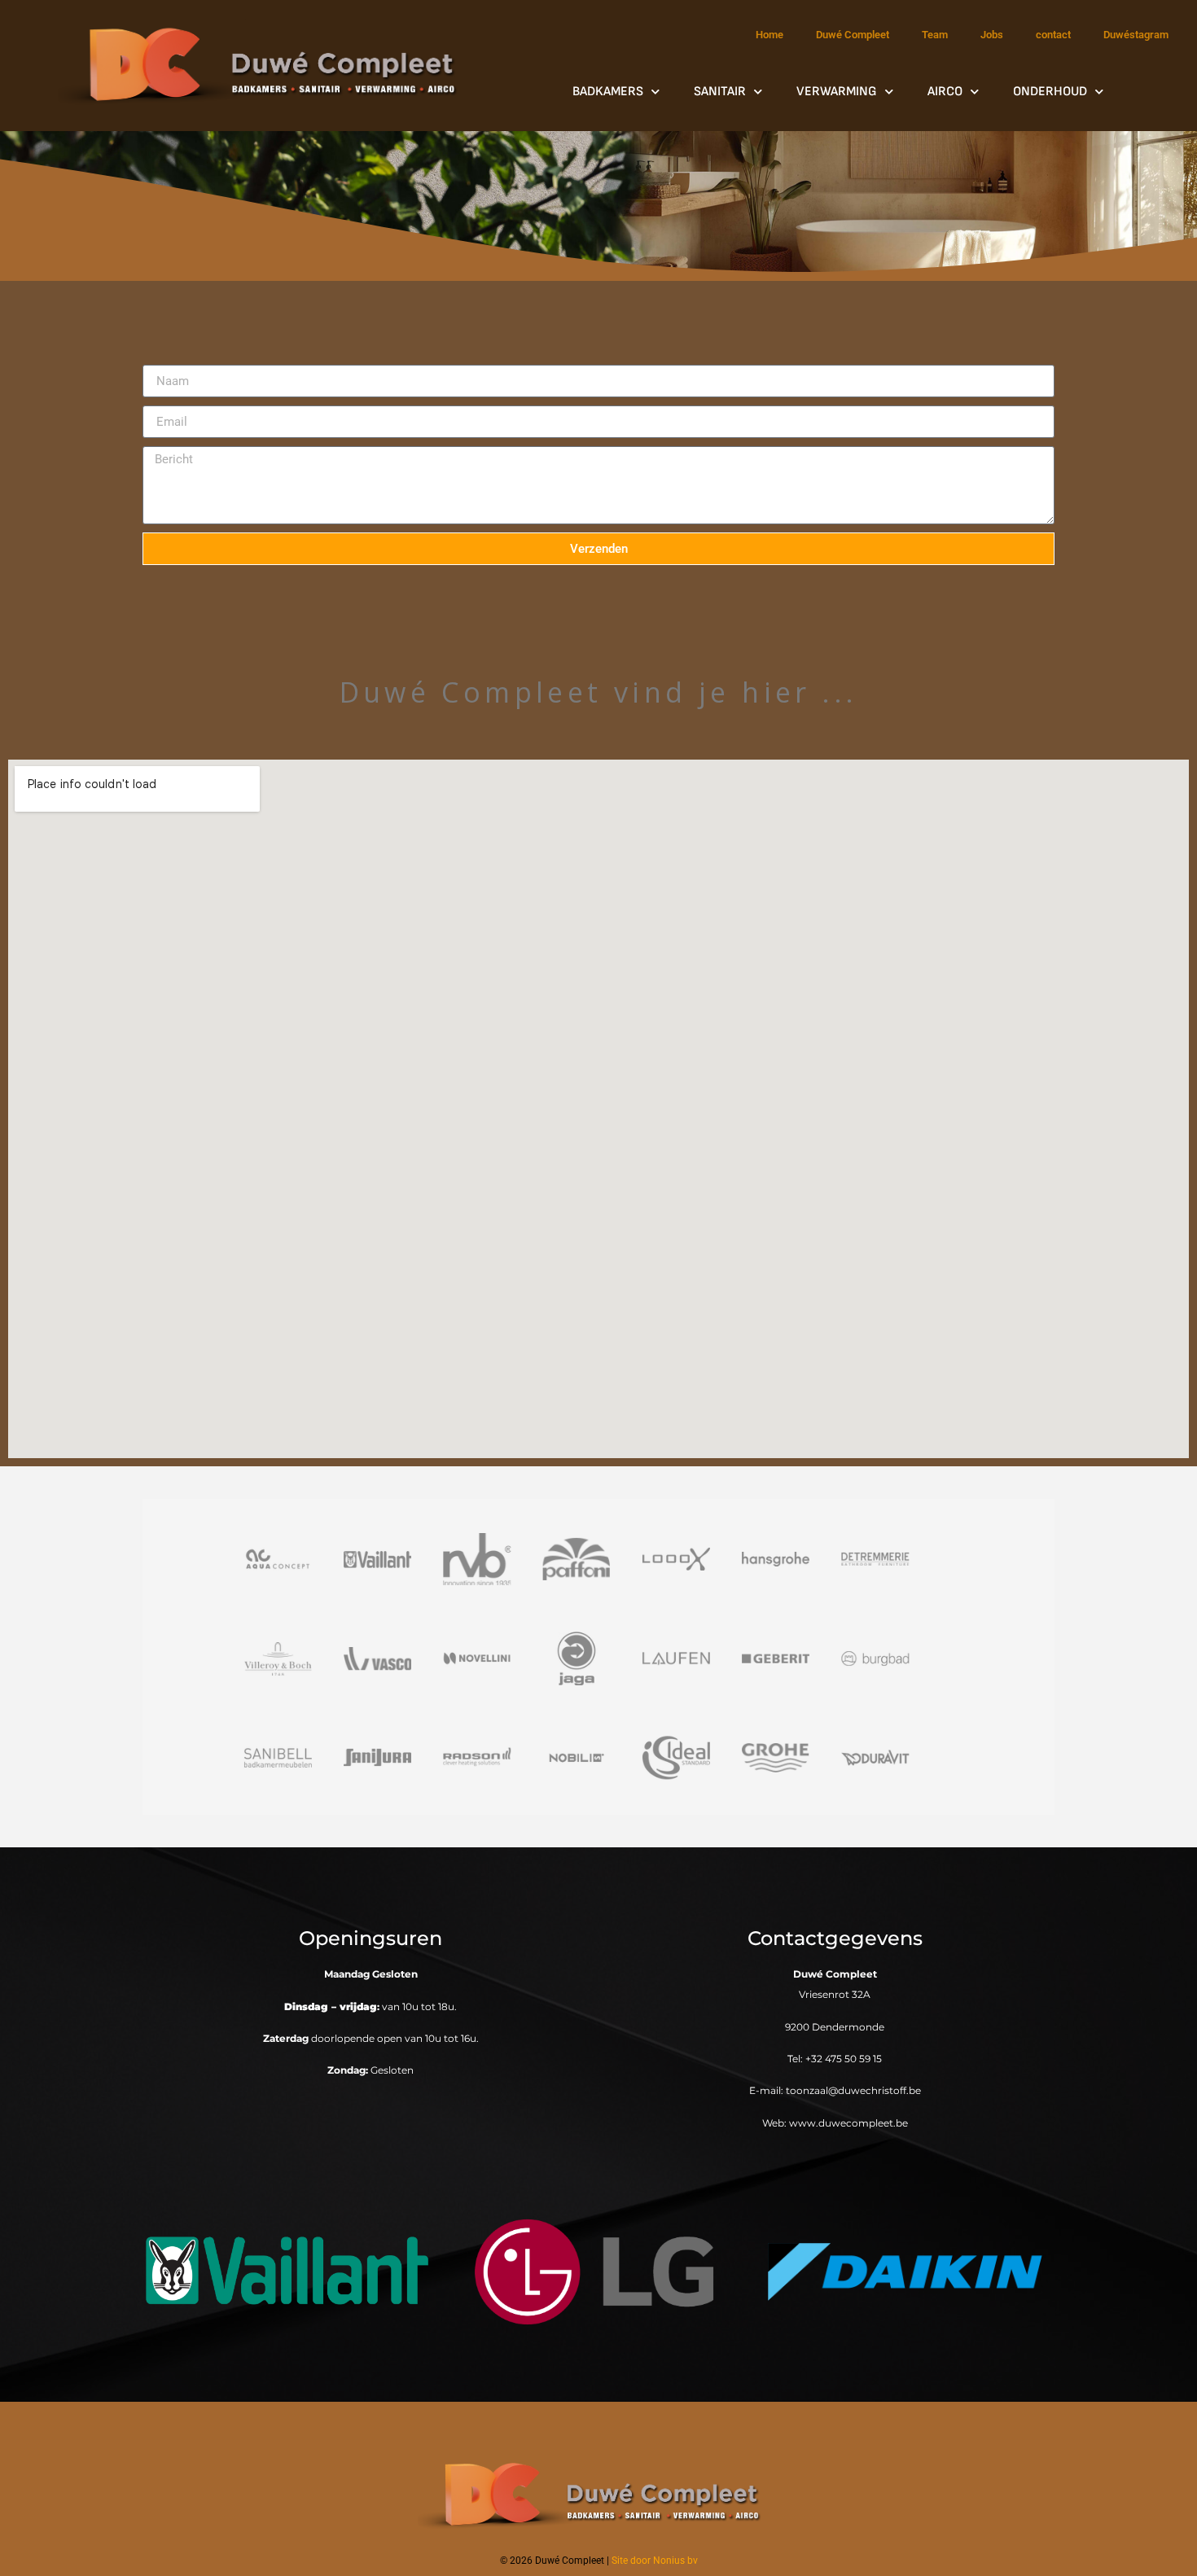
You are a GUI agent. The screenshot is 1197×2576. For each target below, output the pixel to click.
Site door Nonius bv (655, 2561)
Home (769, 35)
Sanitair (720, 92)
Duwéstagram (1136, 35)
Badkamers (608, 92)
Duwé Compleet (853, 35)
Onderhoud (1050, 92)
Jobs (992, 35)
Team (935, 35)
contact (1053, 35)
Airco (945, 92)
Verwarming (837, 92)
